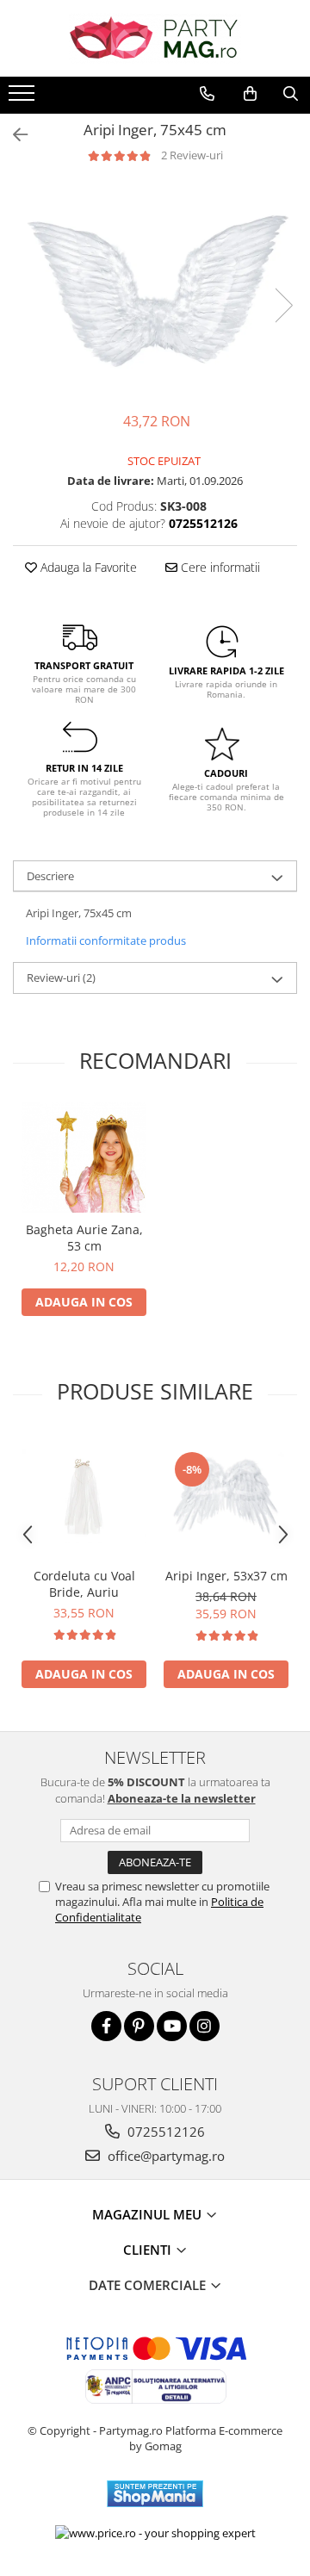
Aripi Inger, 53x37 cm (226, 1576)
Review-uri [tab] (61, 978)
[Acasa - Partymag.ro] (155, 38)
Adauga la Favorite (87, 567)
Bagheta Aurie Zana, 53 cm (84, 1238)
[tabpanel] (155, 288)
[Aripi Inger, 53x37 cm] (226, 1496)
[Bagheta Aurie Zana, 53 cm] (84, 1158)
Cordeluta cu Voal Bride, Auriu (84, 1584)
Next (283, 305)
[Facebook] (106, 2026)
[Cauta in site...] (291, 94)
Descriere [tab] (50, 876)
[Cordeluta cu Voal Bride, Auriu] (84, 1496)
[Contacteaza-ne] (207, 94)
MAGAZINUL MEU (149, 2214)
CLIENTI (149, 2250)
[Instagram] (205, 2026)
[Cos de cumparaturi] (250, 94)
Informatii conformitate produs (106, 940)
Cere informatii (219, 567)
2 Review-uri (192, 155)
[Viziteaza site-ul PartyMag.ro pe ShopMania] (155, 2494)
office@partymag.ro (164, 2156)
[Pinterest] (139, 2026)
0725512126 (164, 2132)
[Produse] (24, 98)
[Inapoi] (13, 135)
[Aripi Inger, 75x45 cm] (155, 288)
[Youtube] (172, 2026)
